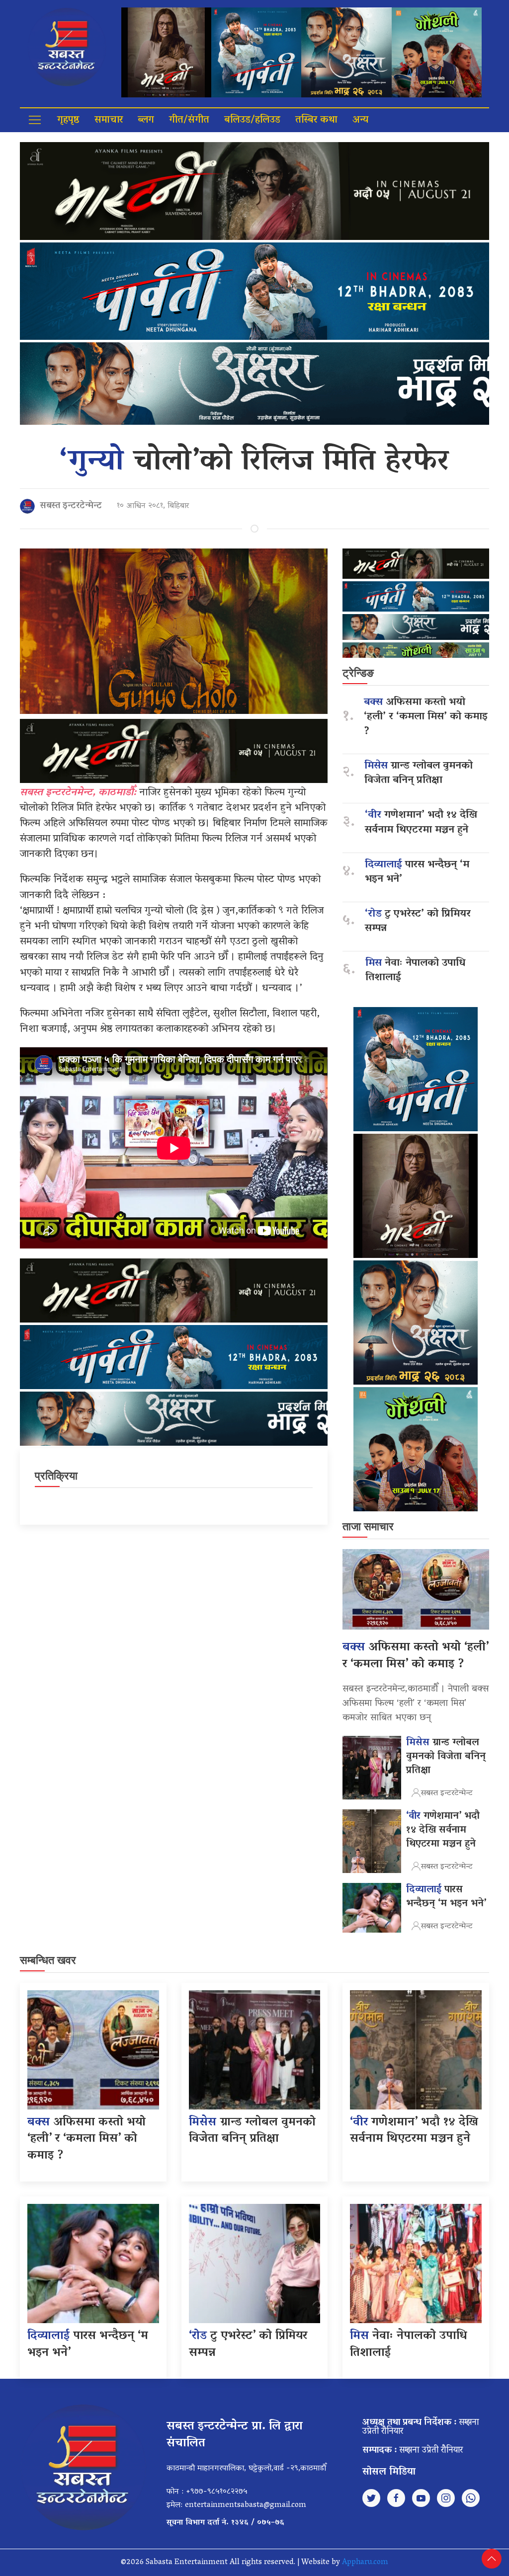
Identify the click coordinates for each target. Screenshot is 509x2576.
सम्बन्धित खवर (48, 1960)
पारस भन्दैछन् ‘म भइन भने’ (417, 872)
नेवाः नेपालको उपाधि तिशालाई (415, 971)
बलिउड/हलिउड (252, 120)
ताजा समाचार (368, 1526)
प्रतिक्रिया (56, 1476)
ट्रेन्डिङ (358, 673)
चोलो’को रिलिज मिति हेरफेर (254, 463)
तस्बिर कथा (316, 120)
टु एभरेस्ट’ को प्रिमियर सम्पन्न (418, 922)
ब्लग (146, 120)
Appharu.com (365, 2563)
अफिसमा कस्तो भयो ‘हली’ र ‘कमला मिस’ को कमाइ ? (426, 717)
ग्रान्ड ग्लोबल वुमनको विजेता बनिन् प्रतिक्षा (419, 774)
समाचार (109, 120)
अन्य (360, 120)
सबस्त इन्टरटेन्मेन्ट (71, 506)
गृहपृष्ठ (68, 120)
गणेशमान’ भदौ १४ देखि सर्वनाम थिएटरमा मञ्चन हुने (421, 823)
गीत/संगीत (189, 120)
